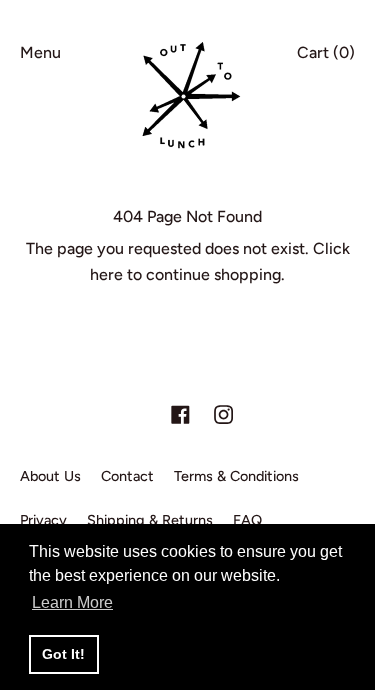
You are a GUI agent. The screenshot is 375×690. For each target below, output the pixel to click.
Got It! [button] (63, 654)
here (106, 274)
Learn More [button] (72, 602)
